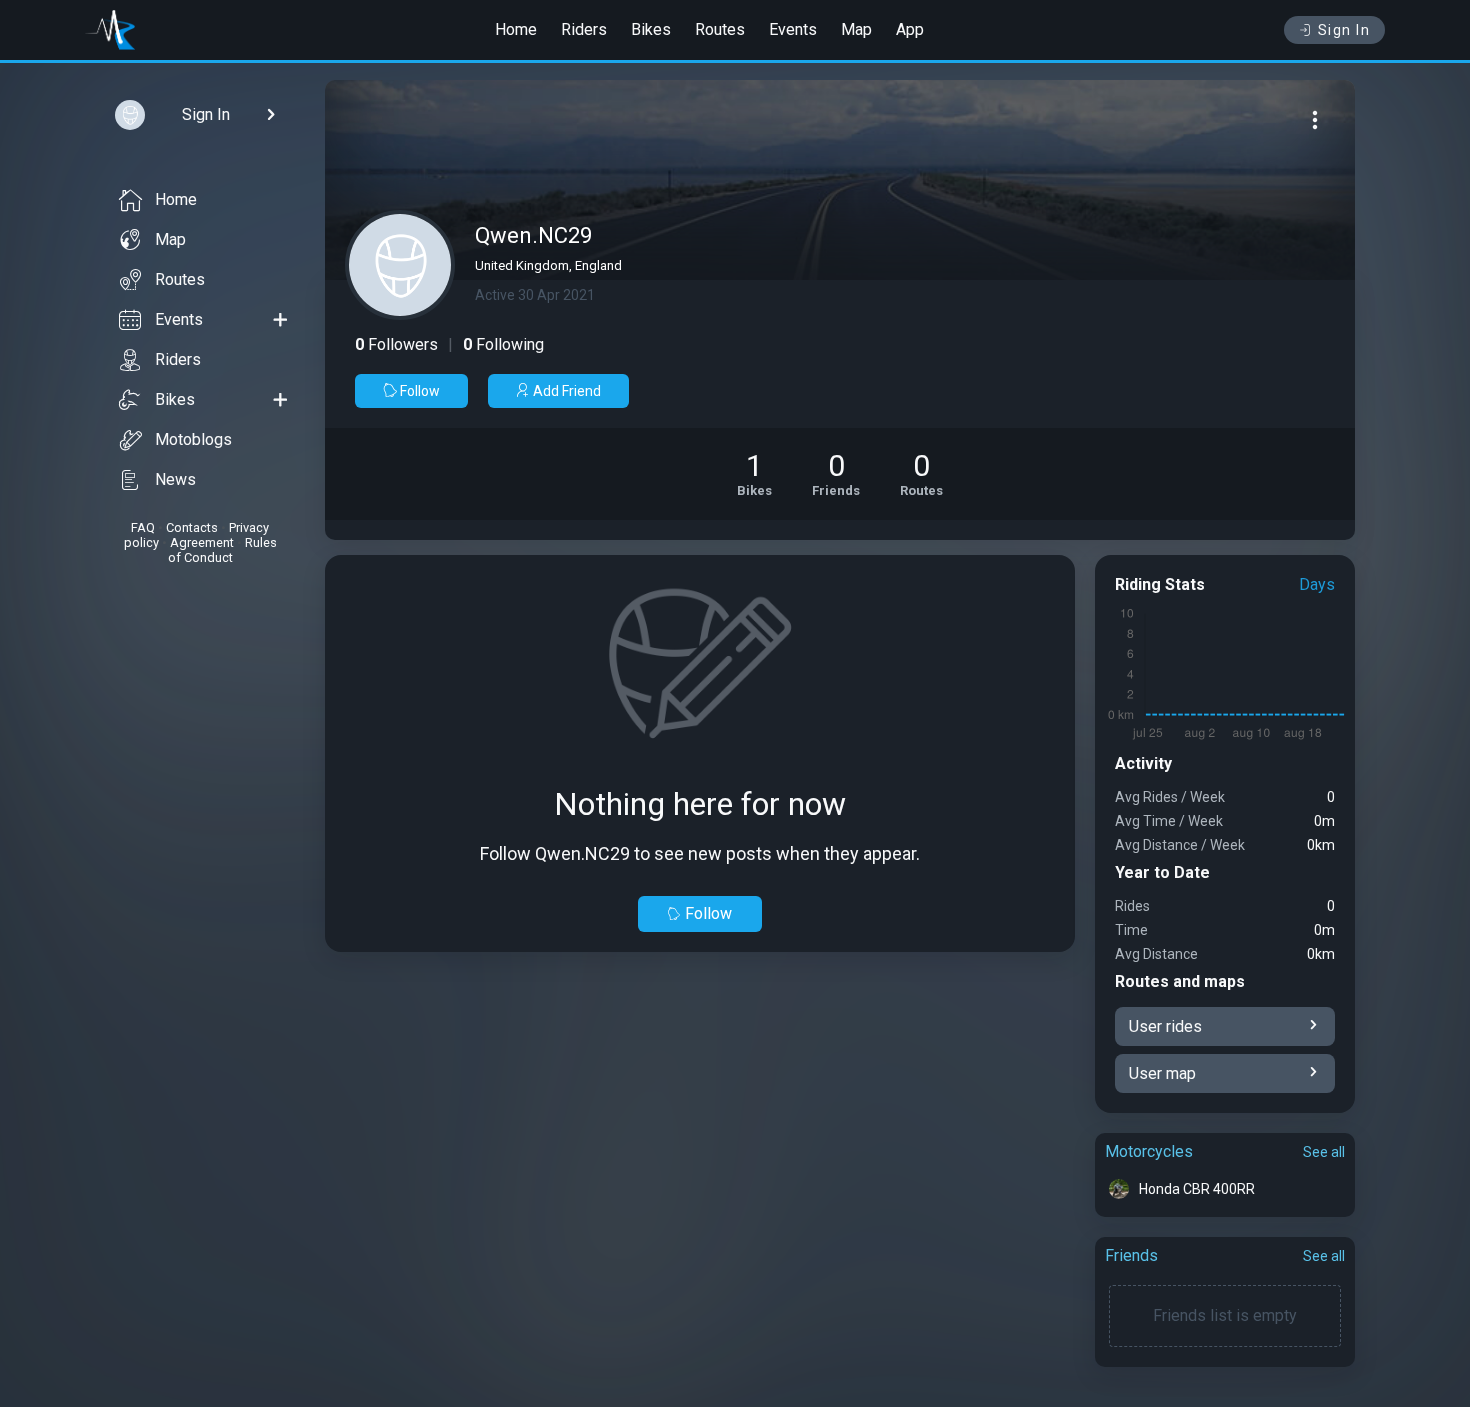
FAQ (143, 527)
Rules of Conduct (222, 550)
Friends (1131, 1255)
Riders (584, 29)
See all (1324, 1152)
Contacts (192, 527)
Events (793, 29)
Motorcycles (1149, 1151)
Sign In (1344, 30)
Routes (720, 29)
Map (856, 29)
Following (503, 344)
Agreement (202, 542)
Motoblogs (193, 439)
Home (516, 29)
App (910, 29)
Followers (396, 344)
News (175, 479)
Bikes (651, 29)
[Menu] (1315, 120)
